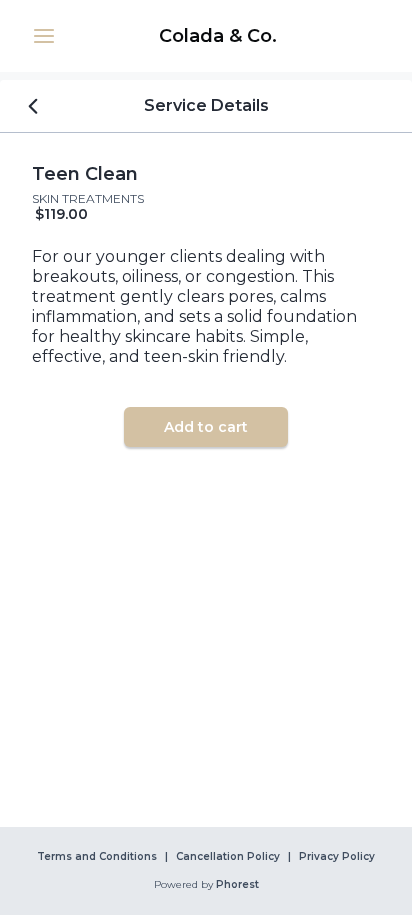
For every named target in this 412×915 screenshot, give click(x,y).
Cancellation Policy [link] (228, 857)
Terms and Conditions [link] (97, 857)
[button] (44, 36)
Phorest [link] (237, 885)
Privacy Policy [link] (337, 857)
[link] (218, 36)
